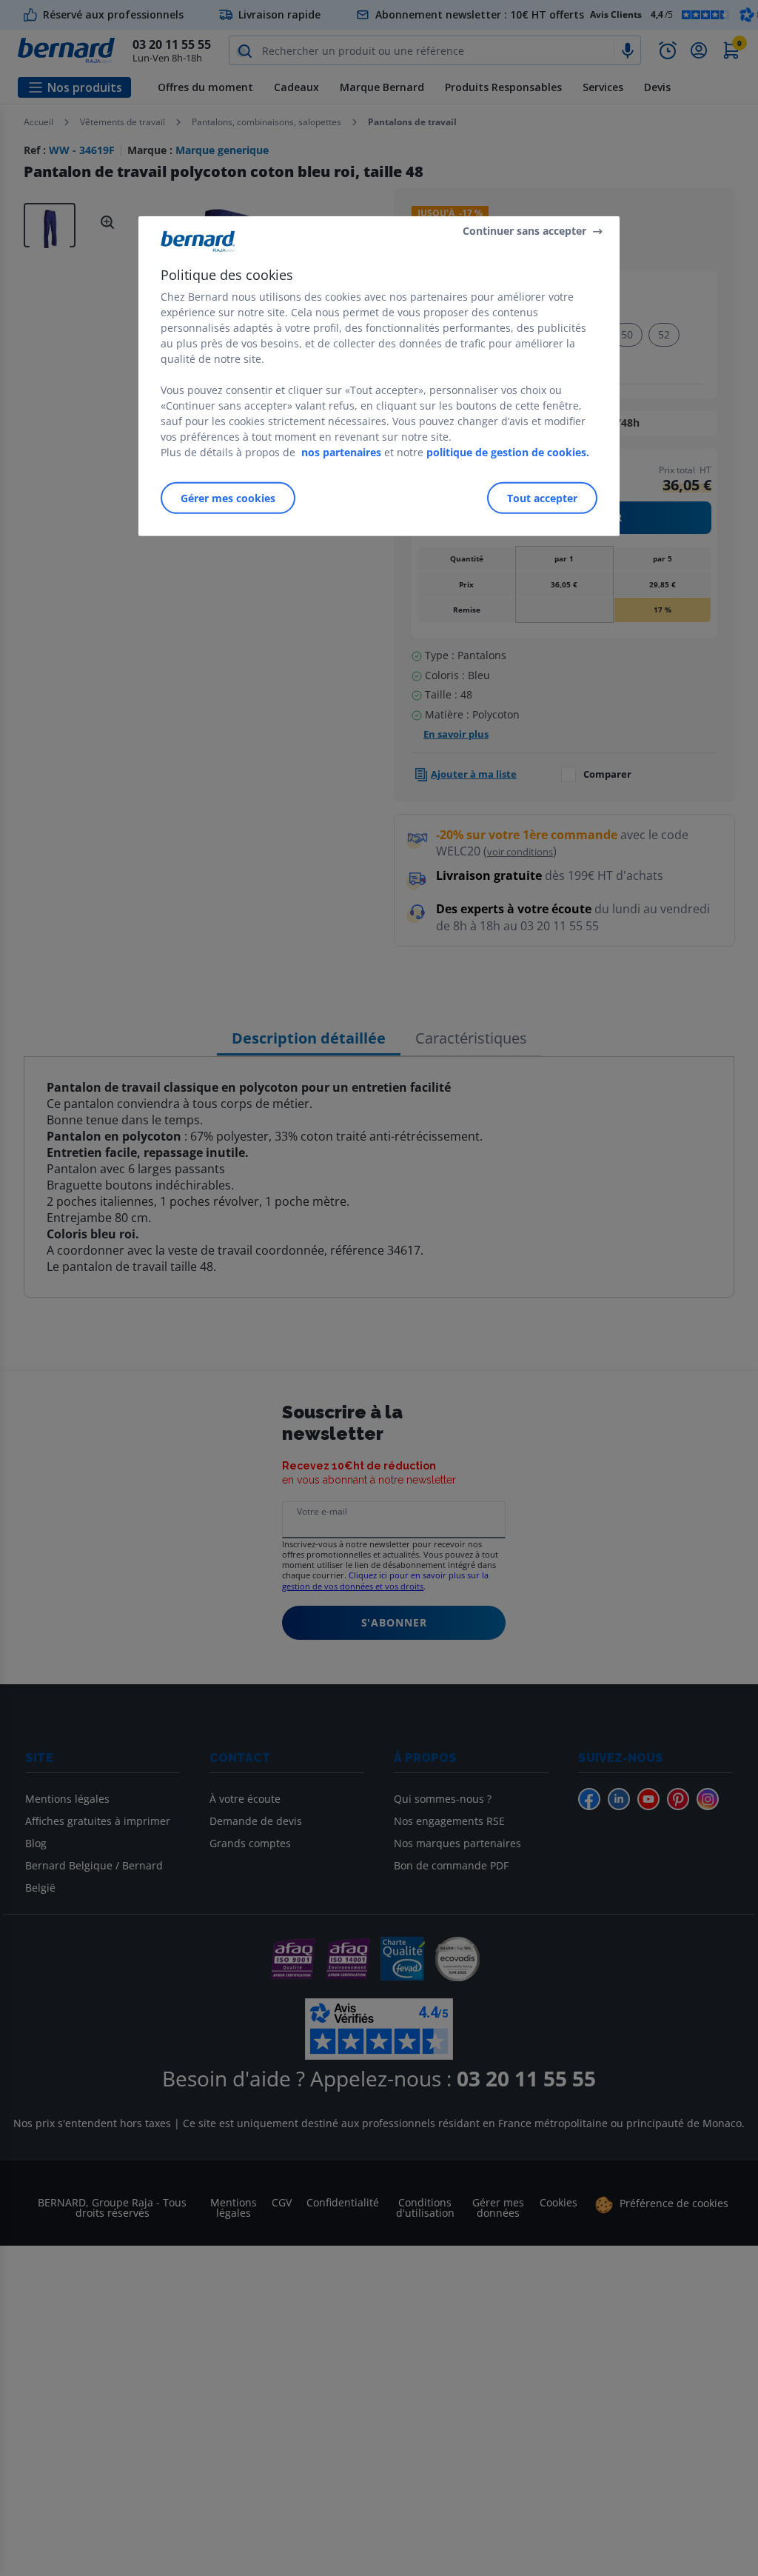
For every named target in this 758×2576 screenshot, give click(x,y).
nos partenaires (341, 452)
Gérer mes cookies (228, 498)
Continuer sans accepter (524, 231)
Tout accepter (542, 498)
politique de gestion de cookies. (508, 452)
